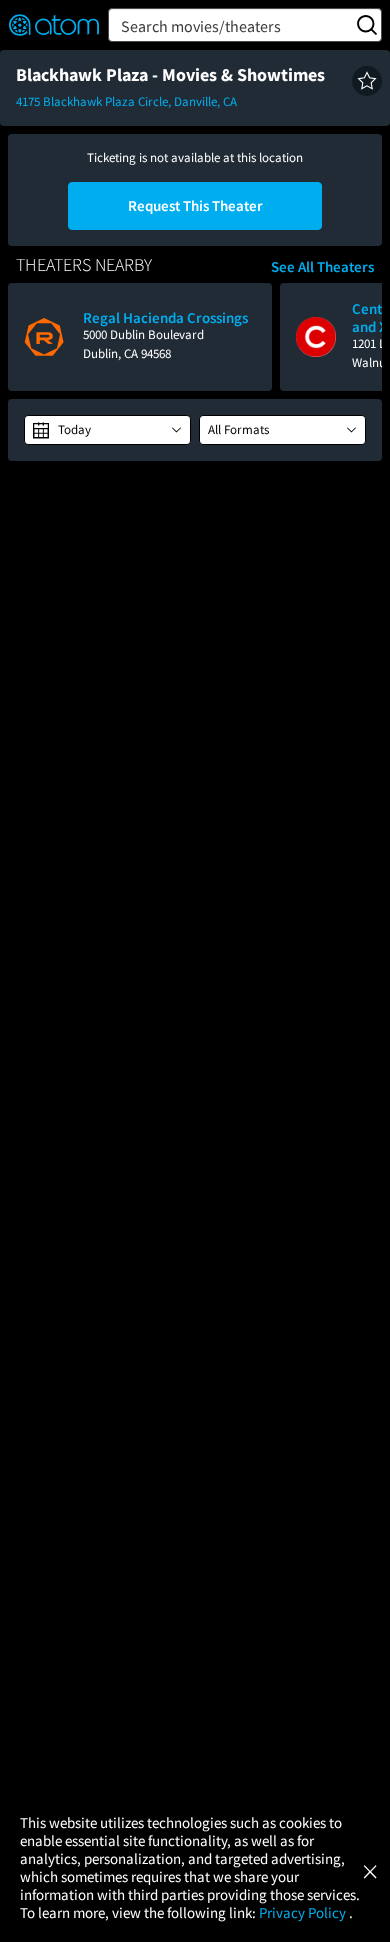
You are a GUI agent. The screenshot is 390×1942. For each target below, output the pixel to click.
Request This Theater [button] (195, 205)
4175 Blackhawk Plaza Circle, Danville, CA (126, 101)
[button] (367, 81)
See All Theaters (322, 267)
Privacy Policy (304, 1912)
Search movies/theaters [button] (201, 26)
